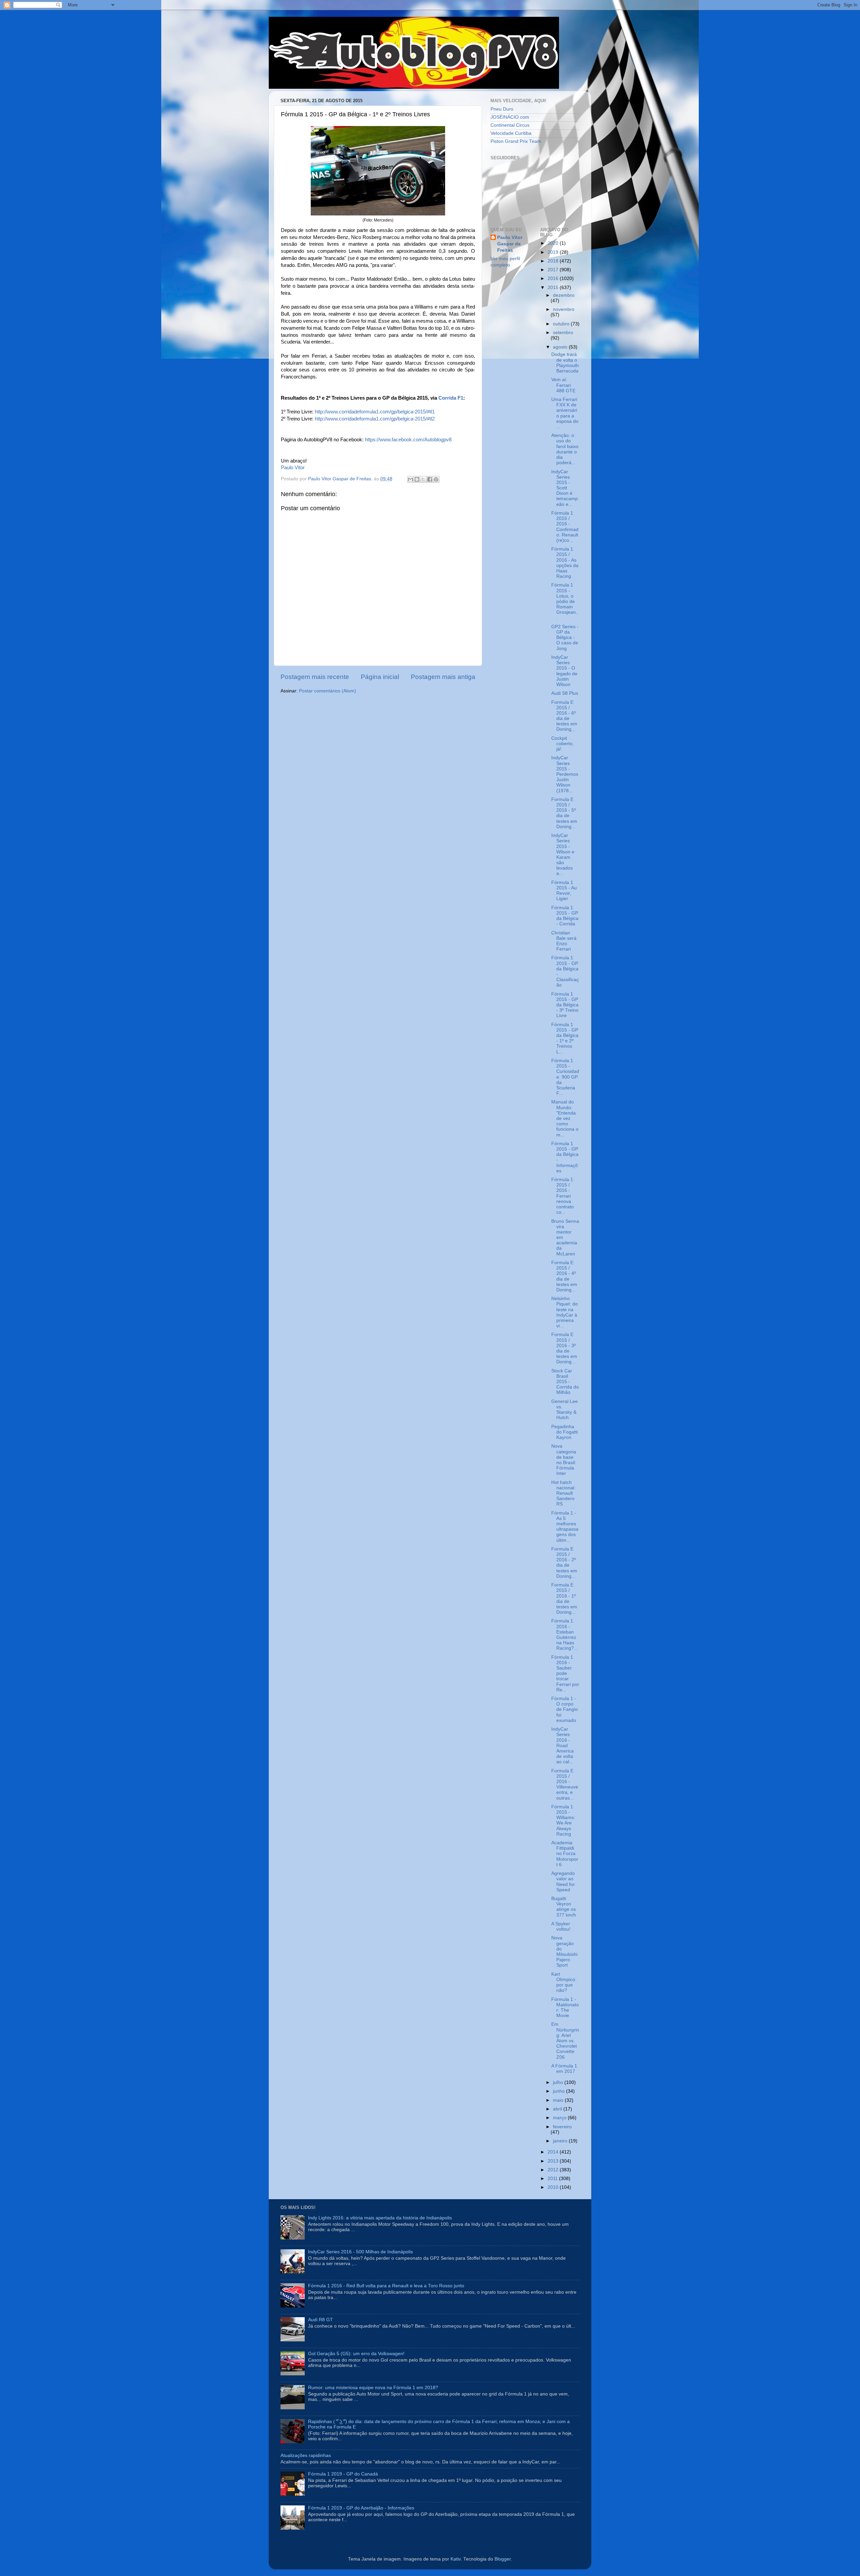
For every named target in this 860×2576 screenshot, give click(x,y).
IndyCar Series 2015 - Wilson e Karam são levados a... (563, 854)
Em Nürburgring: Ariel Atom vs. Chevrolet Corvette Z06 (565, 2041)
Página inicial (380, 677)
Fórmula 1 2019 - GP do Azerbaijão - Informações (361, 2508)
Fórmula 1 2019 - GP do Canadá (343, 2474)
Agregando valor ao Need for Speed (563, 1882)
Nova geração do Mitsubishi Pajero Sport (564, 1951)
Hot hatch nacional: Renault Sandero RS (563, 1493)
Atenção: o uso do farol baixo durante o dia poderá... (565, 449)
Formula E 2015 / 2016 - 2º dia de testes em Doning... (564, 1563)
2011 (553, 2179)
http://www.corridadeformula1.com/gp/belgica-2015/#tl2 (375, 419)
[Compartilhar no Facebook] (430, 479)
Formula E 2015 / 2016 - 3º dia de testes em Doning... (564, 1348)
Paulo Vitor (293, 468)
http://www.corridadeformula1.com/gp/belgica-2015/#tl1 (375, 412)
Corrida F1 (451, 398)
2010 (554, 2187)
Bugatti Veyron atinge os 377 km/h (564, 1907)
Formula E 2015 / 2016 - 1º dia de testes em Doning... (564, 1599)
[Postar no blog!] (417, 479)
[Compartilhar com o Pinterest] (436, 479)
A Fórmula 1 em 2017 (564, 2069)
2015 (554, 288)
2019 (554, 252)
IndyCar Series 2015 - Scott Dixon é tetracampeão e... (565, 488)
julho (559, 2082)
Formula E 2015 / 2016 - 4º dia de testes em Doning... (564, 1276)
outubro (562, 324)
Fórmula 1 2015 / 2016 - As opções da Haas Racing (565, 563)
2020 (554, 243)
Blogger (503, 2559)
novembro (564, 309)
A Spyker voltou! (561, 1926)
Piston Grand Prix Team (516, 141)
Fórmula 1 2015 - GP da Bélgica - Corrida (565, 916)
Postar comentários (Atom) (328, 691)
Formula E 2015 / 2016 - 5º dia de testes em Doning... (564, 813)
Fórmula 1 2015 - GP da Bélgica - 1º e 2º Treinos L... (565, 1038)
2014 (554, 2152)
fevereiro (562, 2127)
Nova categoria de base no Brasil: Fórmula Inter (564, 1460)
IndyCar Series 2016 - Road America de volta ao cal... (563, 1745)
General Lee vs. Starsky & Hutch (565, 1410)
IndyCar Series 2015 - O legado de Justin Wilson (564, 671)
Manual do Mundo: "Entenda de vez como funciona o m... (565, 1118)
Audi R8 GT (320, 2320)
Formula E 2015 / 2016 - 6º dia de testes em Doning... (564, 716)
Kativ (456, 2559)
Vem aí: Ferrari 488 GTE (563, 385)
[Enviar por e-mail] (411, 479)
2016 (554, 278)
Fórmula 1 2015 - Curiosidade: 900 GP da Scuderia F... (565, 1077)
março (560, 2118)
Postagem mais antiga (443, 677)
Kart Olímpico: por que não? (564, 1982)
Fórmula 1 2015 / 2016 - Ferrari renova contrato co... (563, 1196)
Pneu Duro (502, 109)
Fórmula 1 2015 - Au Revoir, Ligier (564, 891)
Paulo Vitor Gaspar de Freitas (510, 244)
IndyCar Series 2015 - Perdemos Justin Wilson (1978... (565, 774)
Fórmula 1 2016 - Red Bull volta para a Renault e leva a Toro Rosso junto (386, 2286)
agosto (561, 347)
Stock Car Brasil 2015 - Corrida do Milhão (565, 1382)
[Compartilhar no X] (423, 479)
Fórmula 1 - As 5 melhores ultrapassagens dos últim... (565, 1527)
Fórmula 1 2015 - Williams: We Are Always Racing (563, 1820)
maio (559, 2100)
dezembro (564, 295)
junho (560, 2091)
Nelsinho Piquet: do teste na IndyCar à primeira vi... (565, 1312)
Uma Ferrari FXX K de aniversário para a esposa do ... (565, 413)
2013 (554, 2161)
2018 (554, 261)
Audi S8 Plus (565, 693)
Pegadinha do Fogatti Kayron (565, 1432)
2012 (554, 2170)
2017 (554, 270)
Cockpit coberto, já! (563, 744)
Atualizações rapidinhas (306, 2456)
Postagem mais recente (315, 677)
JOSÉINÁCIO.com (510, 117)
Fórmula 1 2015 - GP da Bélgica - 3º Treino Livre (565, 1005)
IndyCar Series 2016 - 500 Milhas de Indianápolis (360, 2252)
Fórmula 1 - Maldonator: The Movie (565, 2008)
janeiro (561, 2141)
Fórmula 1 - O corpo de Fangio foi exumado (565, 1709)
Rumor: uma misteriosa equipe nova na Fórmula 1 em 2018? (373, 2388)
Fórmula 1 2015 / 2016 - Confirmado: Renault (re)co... (565, 527)
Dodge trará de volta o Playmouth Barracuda (565, 363)
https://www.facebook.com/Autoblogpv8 (408, 440)
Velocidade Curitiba (511, 133)
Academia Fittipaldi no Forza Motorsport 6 (565, 1854)
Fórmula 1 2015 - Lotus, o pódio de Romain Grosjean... (565, 601)
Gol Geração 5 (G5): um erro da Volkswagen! (356, 2354)
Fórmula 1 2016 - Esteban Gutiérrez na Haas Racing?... (565, 1635)
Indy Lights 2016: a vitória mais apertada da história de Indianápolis (380, 2218)
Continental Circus (510, 125)
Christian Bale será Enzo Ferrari (564, 941)
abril (558, 2109)
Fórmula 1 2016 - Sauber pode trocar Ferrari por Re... (565, 1674)
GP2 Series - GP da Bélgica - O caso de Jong (565, 638)
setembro (563, 333)
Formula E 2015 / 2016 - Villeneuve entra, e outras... (565, 1784)
